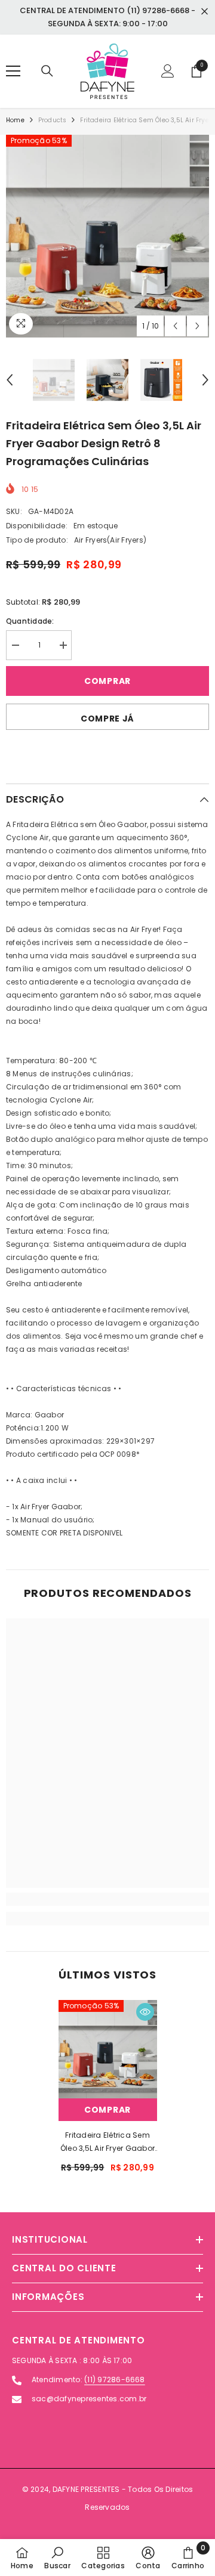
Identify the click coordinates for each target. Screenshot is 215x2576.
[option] (107, 236)
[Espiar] (145, 2012)
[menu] (13, 71)
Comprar (107, 681)
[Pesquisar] (47, 71)
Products (53, 120)
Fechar (205, 12)
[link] (107, 1899)
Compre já (107, 719)
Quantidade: (30, 621)
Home (15, 120)
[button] (175, 326)
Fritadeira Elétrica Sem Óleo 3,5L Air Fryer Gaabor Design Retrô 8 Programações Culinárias (108, 2142)
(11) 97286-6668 (115, 2380)
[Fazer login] (168, 71)
